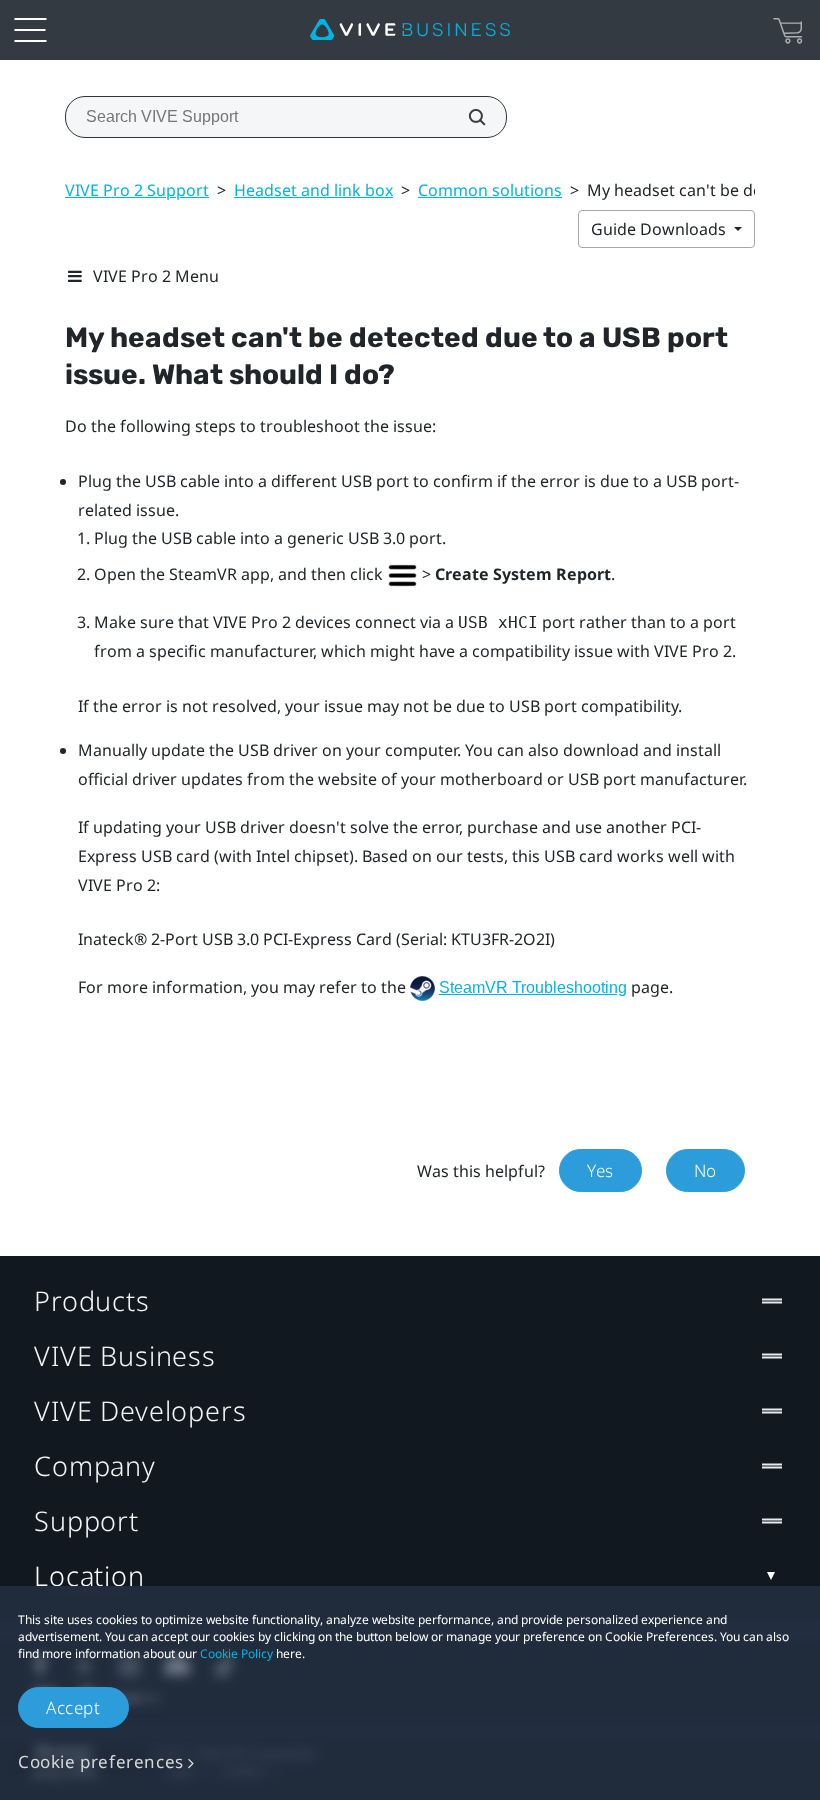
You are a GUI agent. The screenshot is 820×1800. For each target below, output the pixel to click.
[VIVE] (410, 30)
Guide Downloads (660, 229)
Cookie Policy (236, 1653)
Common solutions (490, 190)
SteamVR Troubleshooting (533, 987)
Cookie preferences (101, 1761)
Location (89, 1575)
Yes (600, 1170)
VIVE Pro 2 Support (137, 190)
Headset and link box (313, 190)
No (705, 1170)
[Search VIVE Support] (466, 117)
